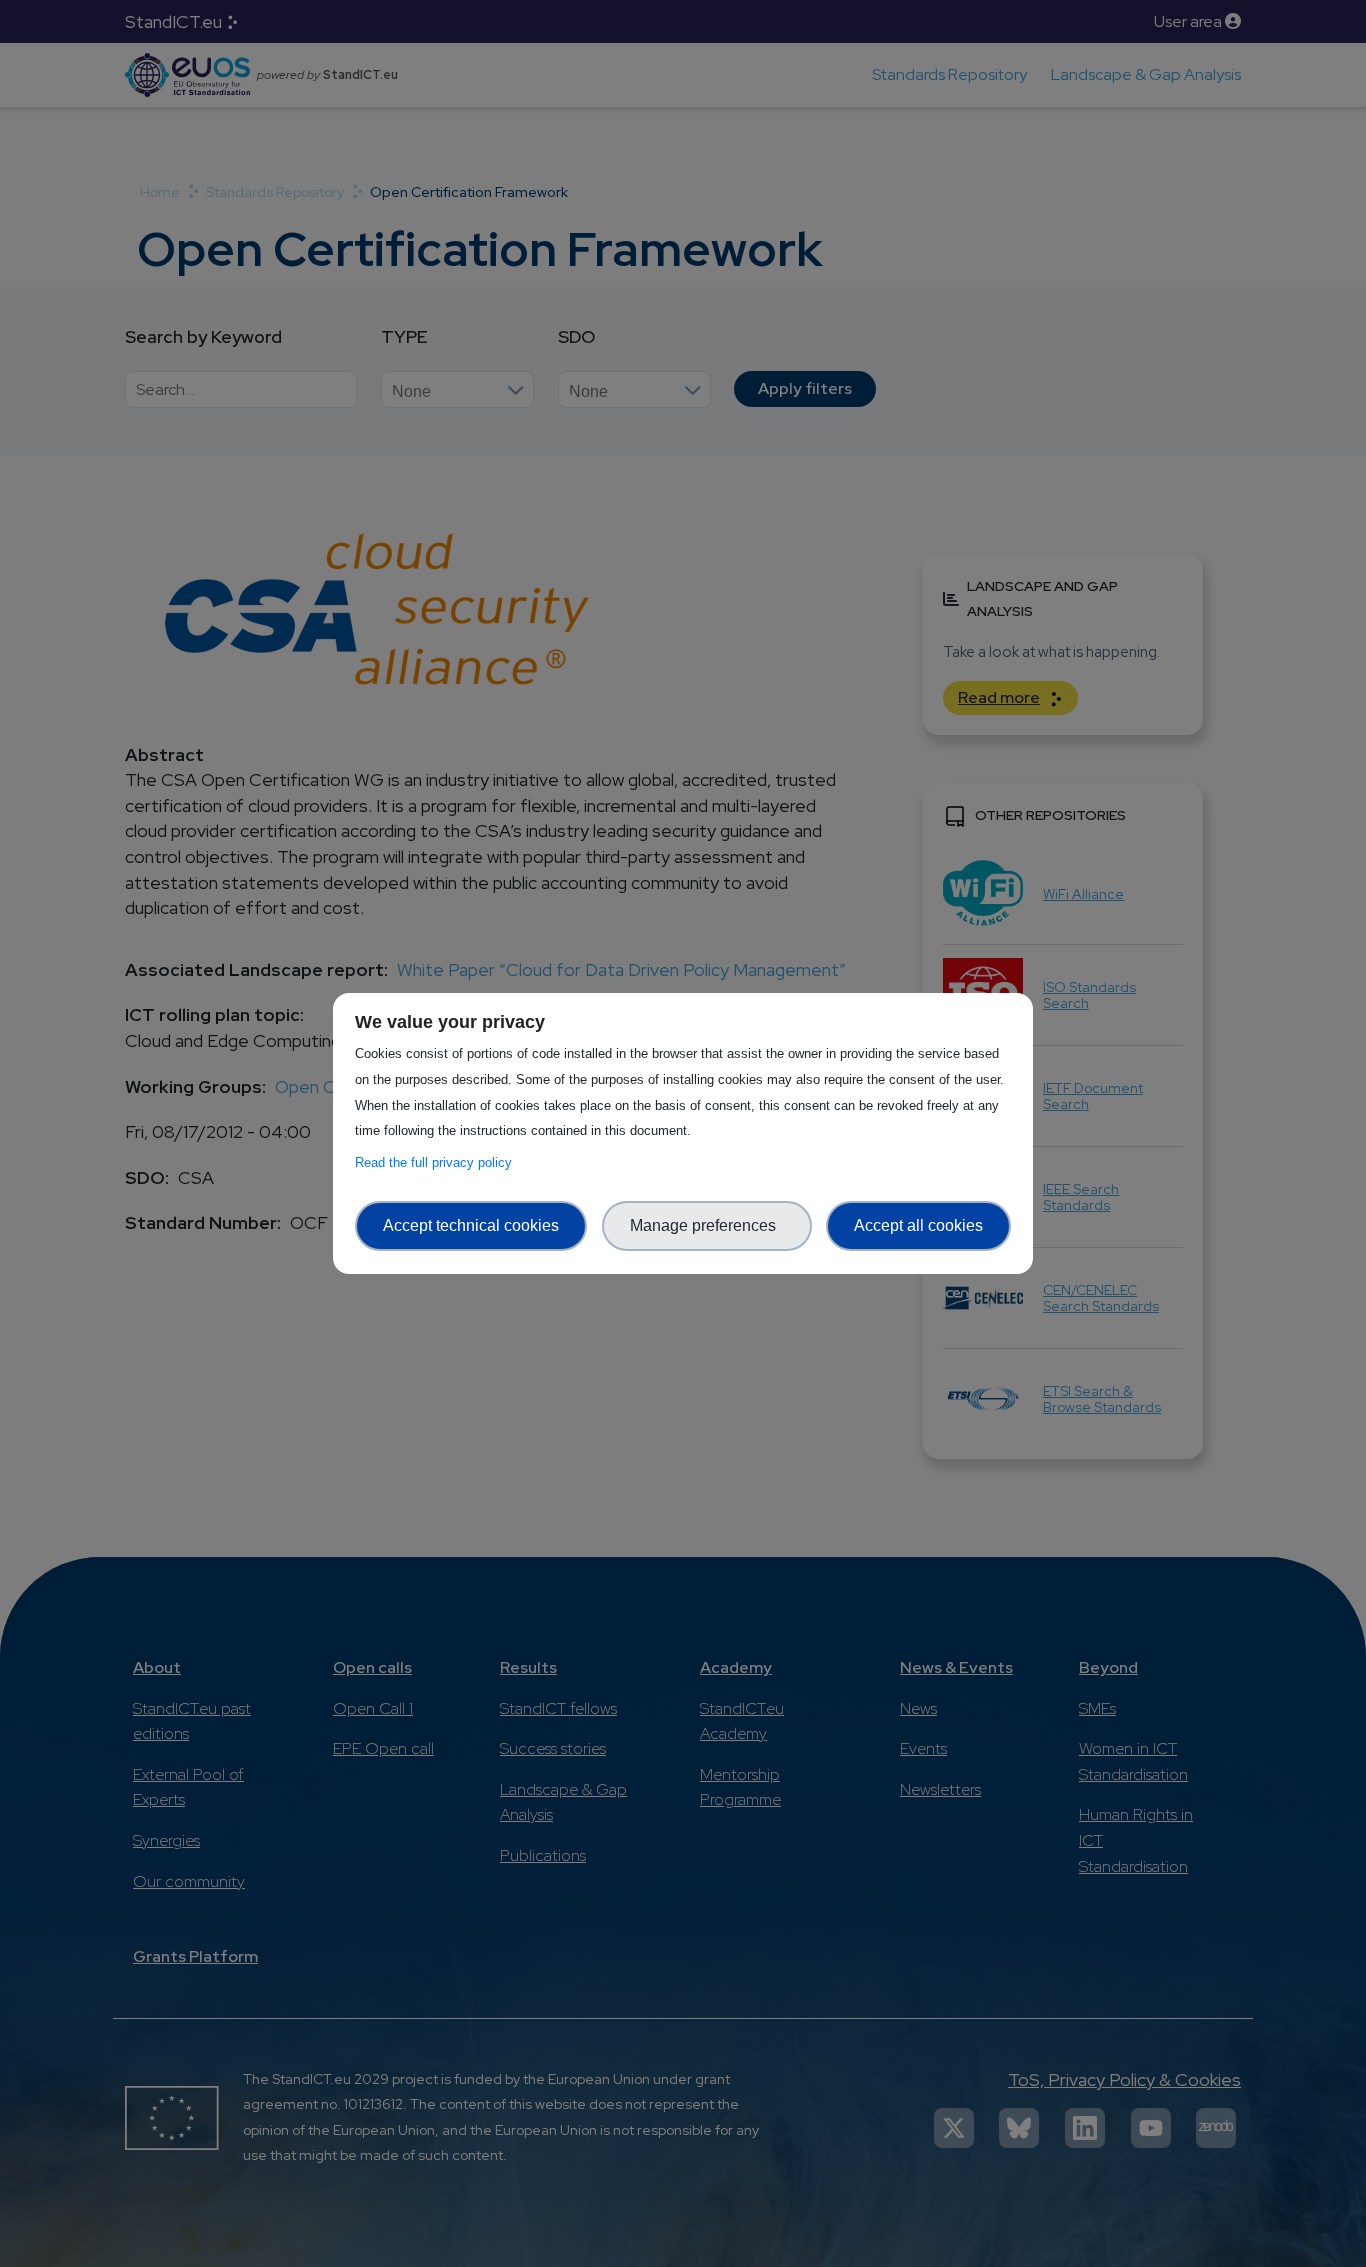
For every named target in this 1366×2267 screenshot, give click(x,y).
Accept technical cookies (471, 1225)
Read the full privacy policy (437, 1162)
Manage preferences (707, 1225)
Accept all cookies (918, 1225)
